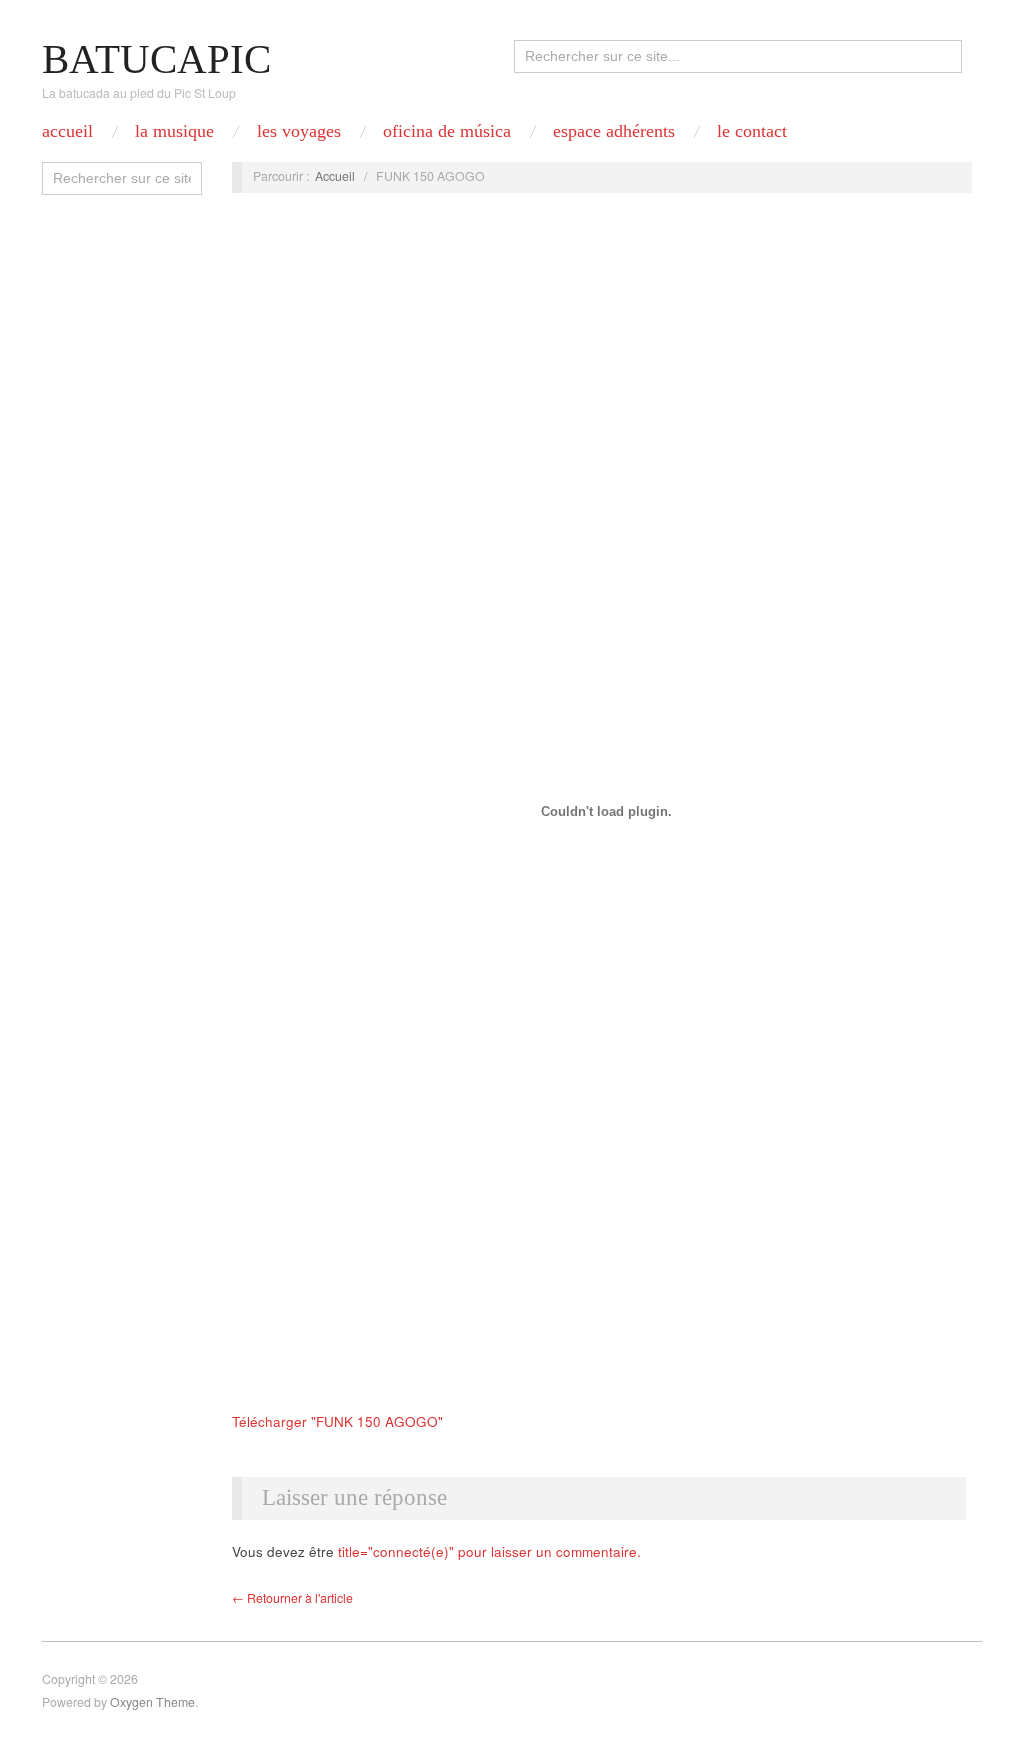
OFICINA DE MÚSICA (447, 131)
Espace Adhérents (614, 131)
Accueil (67, 131)
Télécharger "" (337, 1421)
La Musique (174, 131)
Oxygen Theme (152, 1702)
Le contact (752, 131)
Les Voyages (299, 131)
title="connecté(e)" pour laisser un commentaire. (489, 1551)
